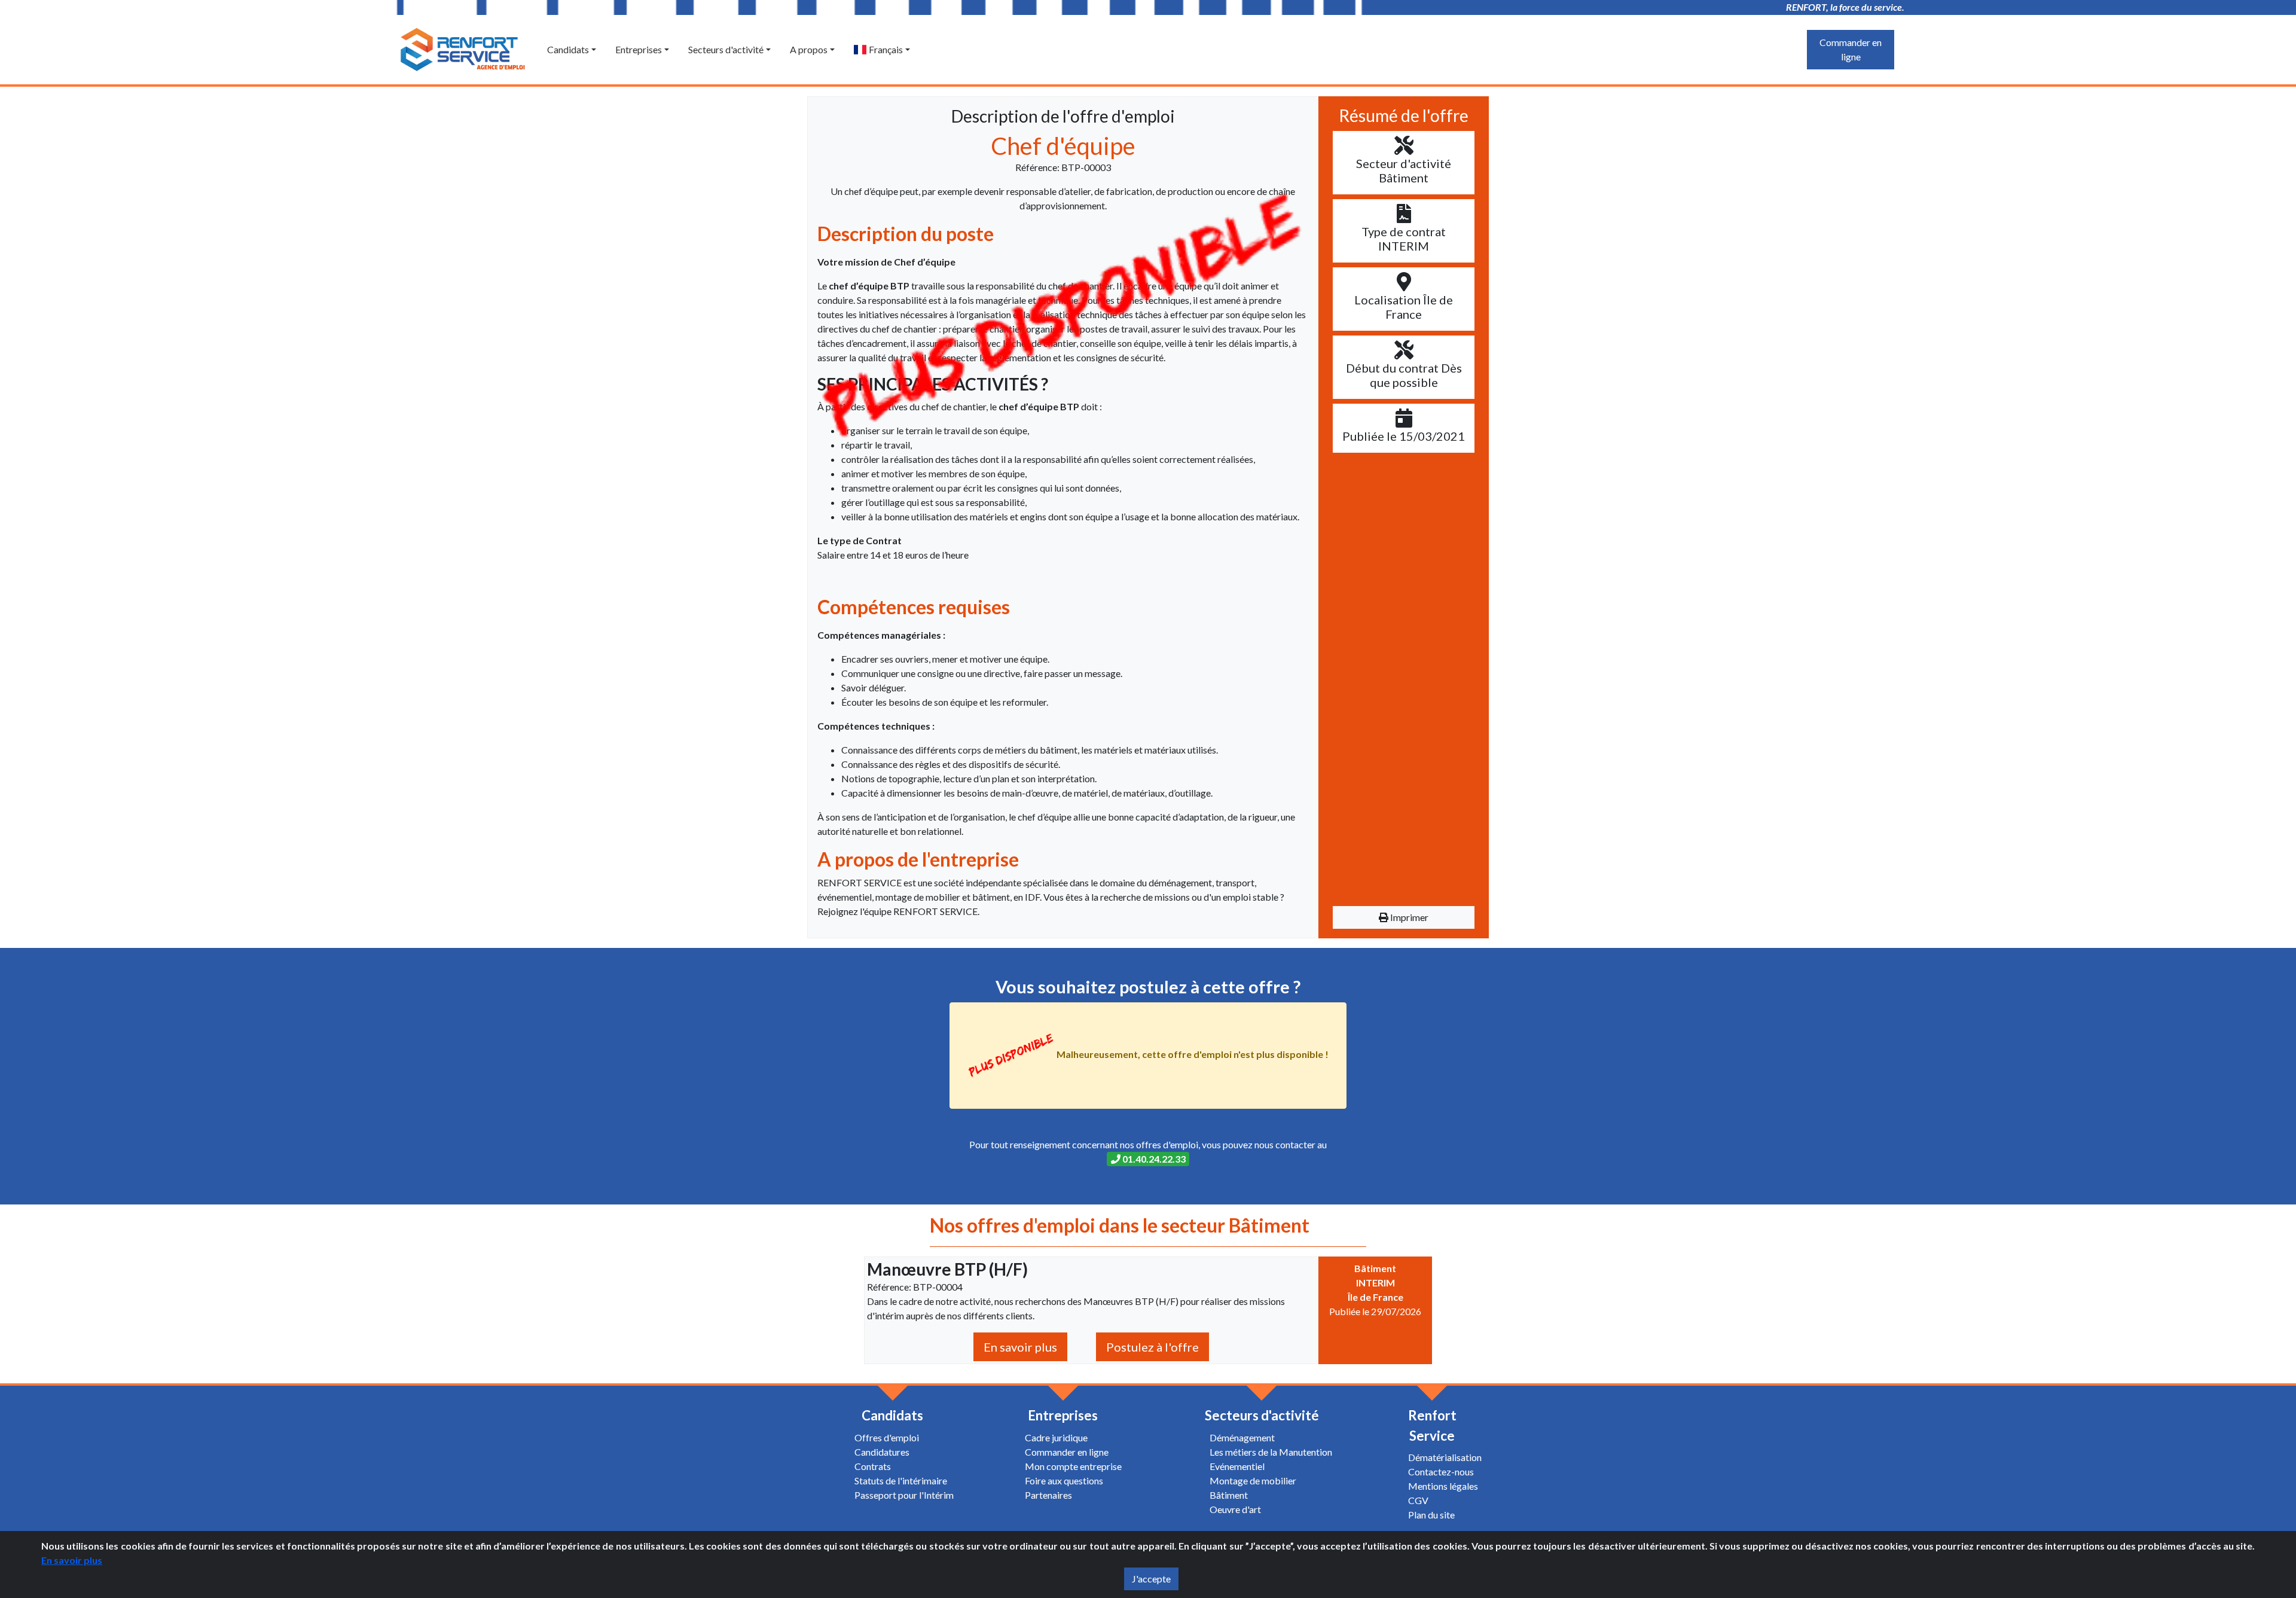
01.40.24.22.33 (1153, 1159)
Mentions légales (1443, 1486)
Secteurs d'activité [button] (726, 49)
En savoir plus (1020, 1347)
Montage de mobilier (1253, 1480)
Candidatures (882, 1452)
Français (885, 49)
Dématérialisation (1445, 1457)
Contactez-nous (1441, 1472)
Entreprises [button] (639, 49)
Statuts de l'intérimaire (901, 1480)
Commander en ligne (1851, 49)
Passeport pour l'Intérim (904, 1495)
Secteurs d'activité (1262, 1415)
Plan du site (1431, 1515)
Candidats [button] (568, 49)
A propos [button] (809, 49)
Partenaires (1048, 1495)
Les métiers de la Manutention (1271, 1452)
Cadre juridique (1056, 1437)
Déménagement (1242, 1437)
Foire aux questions (1064, 1480)
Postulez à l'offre (1152, 1347)
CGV (1418, 1500)
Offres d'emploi (887, 1437)
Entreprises (1063, 1415)
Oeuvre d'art (1235, 1509)
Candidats (892, 1415)
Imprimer (1408, 917)
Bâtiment (1229, 1495)
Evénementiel (1237, 1466)
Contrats (873, 1466)
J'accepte (1151, 1579)
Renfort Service (1432, 1425)
